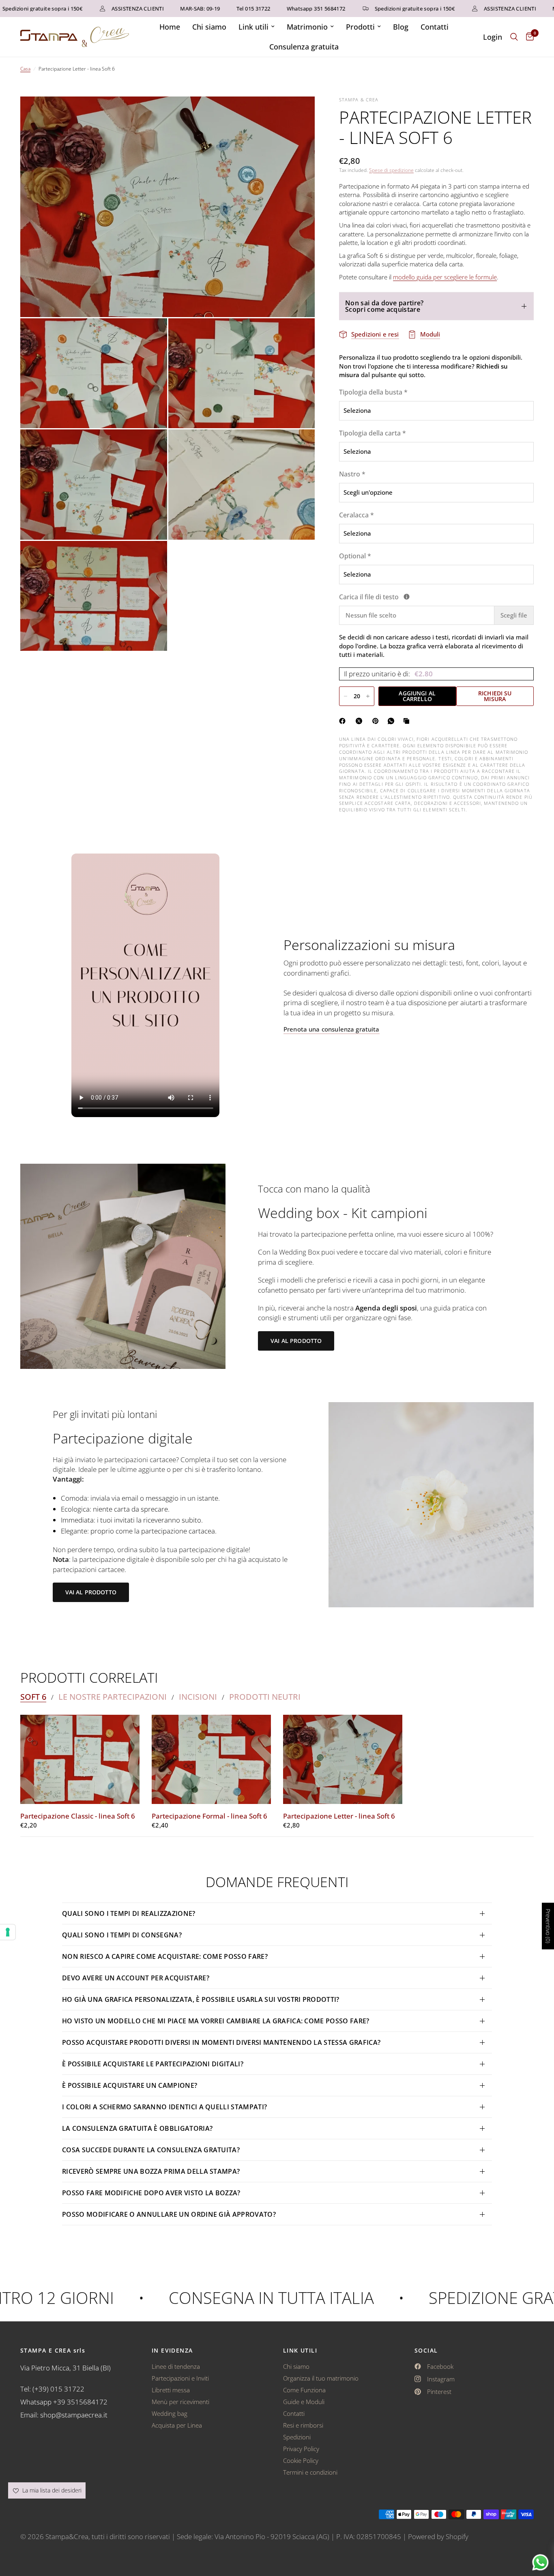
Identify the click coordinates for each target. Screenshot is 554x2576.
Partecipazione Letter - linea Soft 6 (339, 1816)
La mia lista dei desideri (51, 2490)
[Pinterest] (377, 721)
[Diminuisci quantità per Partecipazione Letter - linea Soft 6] (346, 696)
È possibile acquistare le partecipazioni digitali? (153, 2064)
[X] (361, 721)
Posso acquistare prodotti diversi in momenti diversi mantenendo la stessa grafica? (221, 2042)
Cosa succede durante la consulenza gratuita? (151, 2150)
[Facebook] (344, 721)
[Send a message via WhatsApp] (540, 2562)
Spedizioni (297, 2437)
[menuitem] (170, 27)
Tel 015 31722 (216, 9)
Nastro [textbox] (352, 474)
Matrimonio (307, 27)
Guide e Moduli (304, 2402)
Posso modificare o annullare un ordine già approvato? (169, 2214)
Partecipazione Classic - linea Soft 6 (78, 1816)
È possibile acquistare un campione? (131, 2085)
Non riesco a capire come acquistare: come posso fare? (165, 1956)
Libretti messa (171, 2390)
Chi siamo (209, 27)
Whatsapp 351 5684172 (279, 9)
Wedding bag (170, 2413)
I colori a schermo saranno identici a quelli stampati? (164, 2107)
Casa (25, 69)
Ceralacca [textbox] (356, 515)
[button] (296, 1341)
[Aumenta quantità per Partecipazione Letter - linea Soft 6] (368, 696)
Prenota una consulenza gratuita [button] (332, 1029)
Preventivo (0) (548, 1926)
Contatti (435, 27)
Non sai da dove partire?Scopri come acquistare (384, 306)
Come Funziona (304, 2390)
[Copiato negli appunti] (408, 721)
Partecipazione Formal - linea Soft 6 (209, 1816)
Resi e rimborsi (303, 2425)
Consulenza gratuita (304, 47)
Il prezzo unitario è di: (388, 674)
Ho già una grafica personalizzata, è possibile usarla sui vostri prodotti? (201, 1999)
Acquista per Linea (177, 2425)
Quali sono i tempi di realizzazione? (129, 1913)
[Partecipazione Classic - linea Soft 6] (80, 1760)
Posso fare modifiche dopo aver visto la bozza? (151, 2193)
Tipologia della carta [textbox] (373, 433)
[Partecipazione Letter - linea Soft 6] (343, 1760)
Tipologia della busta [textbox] (373, 392)
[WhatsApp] (393, 721)
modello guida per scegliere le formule (445, 277)
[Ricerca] (514, 37)
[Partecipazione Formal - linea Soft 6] (211, 1760)
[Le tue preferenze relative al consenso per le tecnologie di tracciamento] (8, 1932)
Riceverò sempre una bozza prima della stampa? (151, 2171)
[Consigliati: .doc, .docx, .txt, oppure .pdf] (407, 597)
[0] (528, 37)
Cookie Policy (301, 2460)
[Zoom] (298, 114)
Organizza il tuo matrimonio (321, 2378)
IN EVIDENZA (172, 2351)
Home (170, 27)
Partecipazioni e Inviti (180, 2378)
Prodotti (360, 27)
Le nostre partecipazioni (113, 1697)
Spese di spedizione (391, 170)
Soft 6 (33, 1697)
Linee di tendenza (176, 2366)
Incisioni (198, 1697)
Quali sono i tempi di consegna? (122, 1935)
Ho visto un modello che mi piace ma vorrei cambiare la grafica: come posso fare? (216, 2021)
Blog (401, 27)
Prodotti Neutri (265, 1697)
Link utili (253, 27)
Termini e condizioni (310, 2472)
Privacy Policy (301, 2449)
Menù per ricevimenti (180, 2402)
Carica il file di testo (416, 597)
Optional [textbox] (355, 556)
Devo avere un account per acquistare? (136, 1978)
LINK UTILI (300, 2351)
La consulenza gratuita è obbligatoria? (137, 2128)
